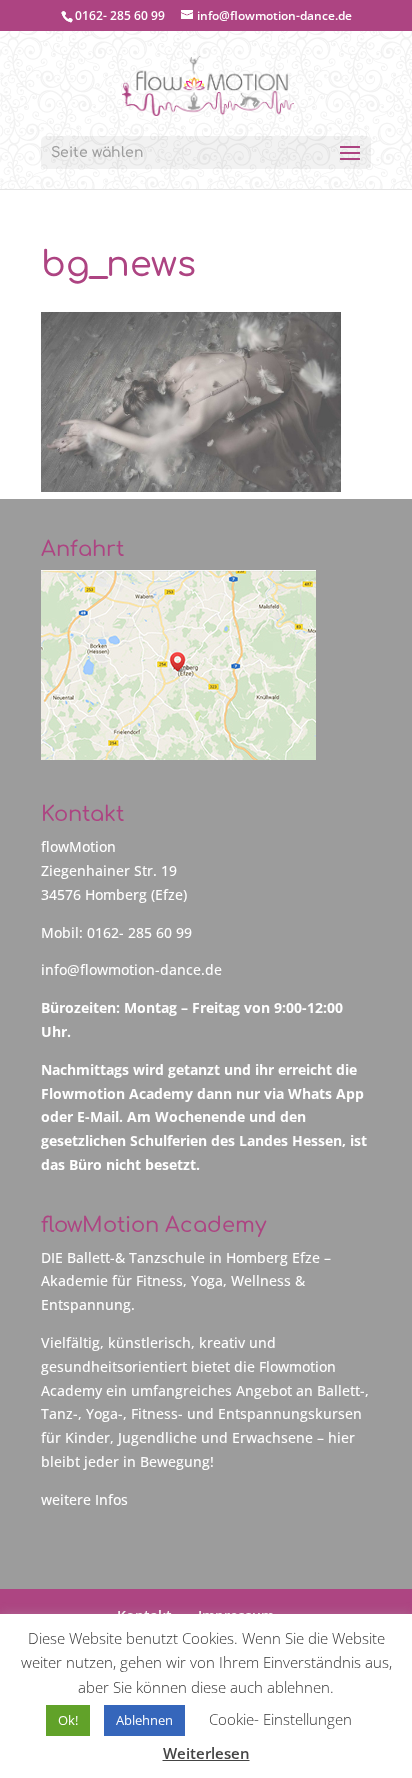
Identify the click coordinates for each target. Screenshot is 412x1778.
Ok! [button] (68, 1720)
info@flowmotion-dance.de (131, 969)
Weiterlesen (206, 1753)
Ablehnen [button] (144, 1720)
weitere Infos (84, 1499)
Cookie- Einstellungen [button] (280, 1719)
